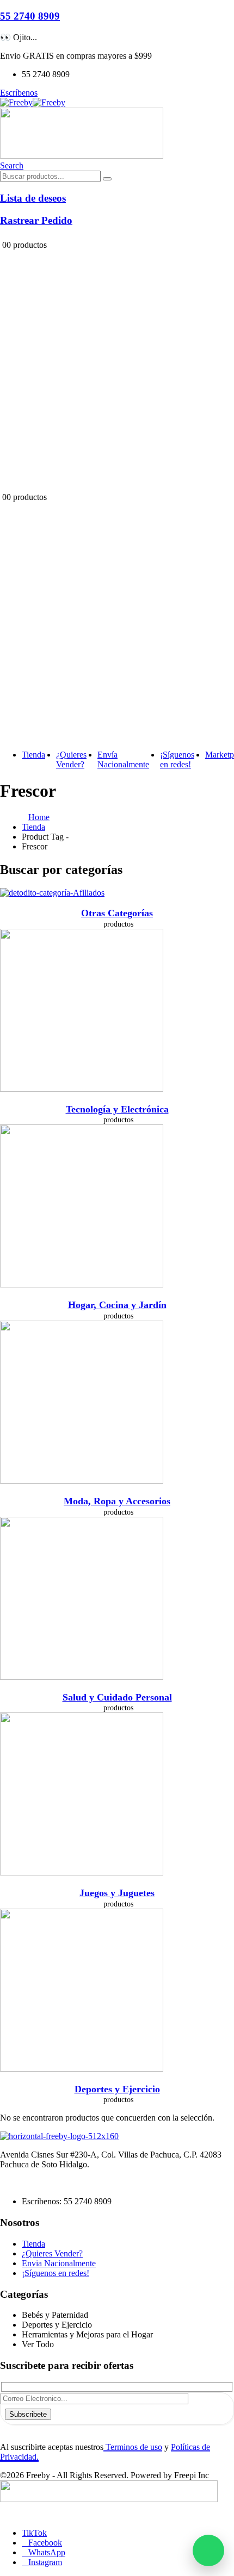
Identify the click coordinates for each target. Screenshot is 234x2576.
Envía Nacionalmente (123, 759)
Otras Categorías (117, 913)
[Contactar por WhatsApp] (208, 2550)
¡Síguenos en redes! (177, 759)
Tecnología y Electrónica (117, 1109)
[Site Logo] (33, 102)
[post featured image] (52, 893)
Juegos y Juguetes (117, 1893)
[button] (12, 165)
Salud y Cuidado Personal (117, 1697)
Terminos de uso (133, 2447)
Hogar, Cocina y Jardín (117, 1305)
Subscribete (28, 2414)
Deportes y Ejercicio (117, 2089)
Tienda (33, 755)
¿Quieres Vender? (71, 759)
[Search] (107, 179)
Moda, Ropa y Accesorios (117, 1501)
